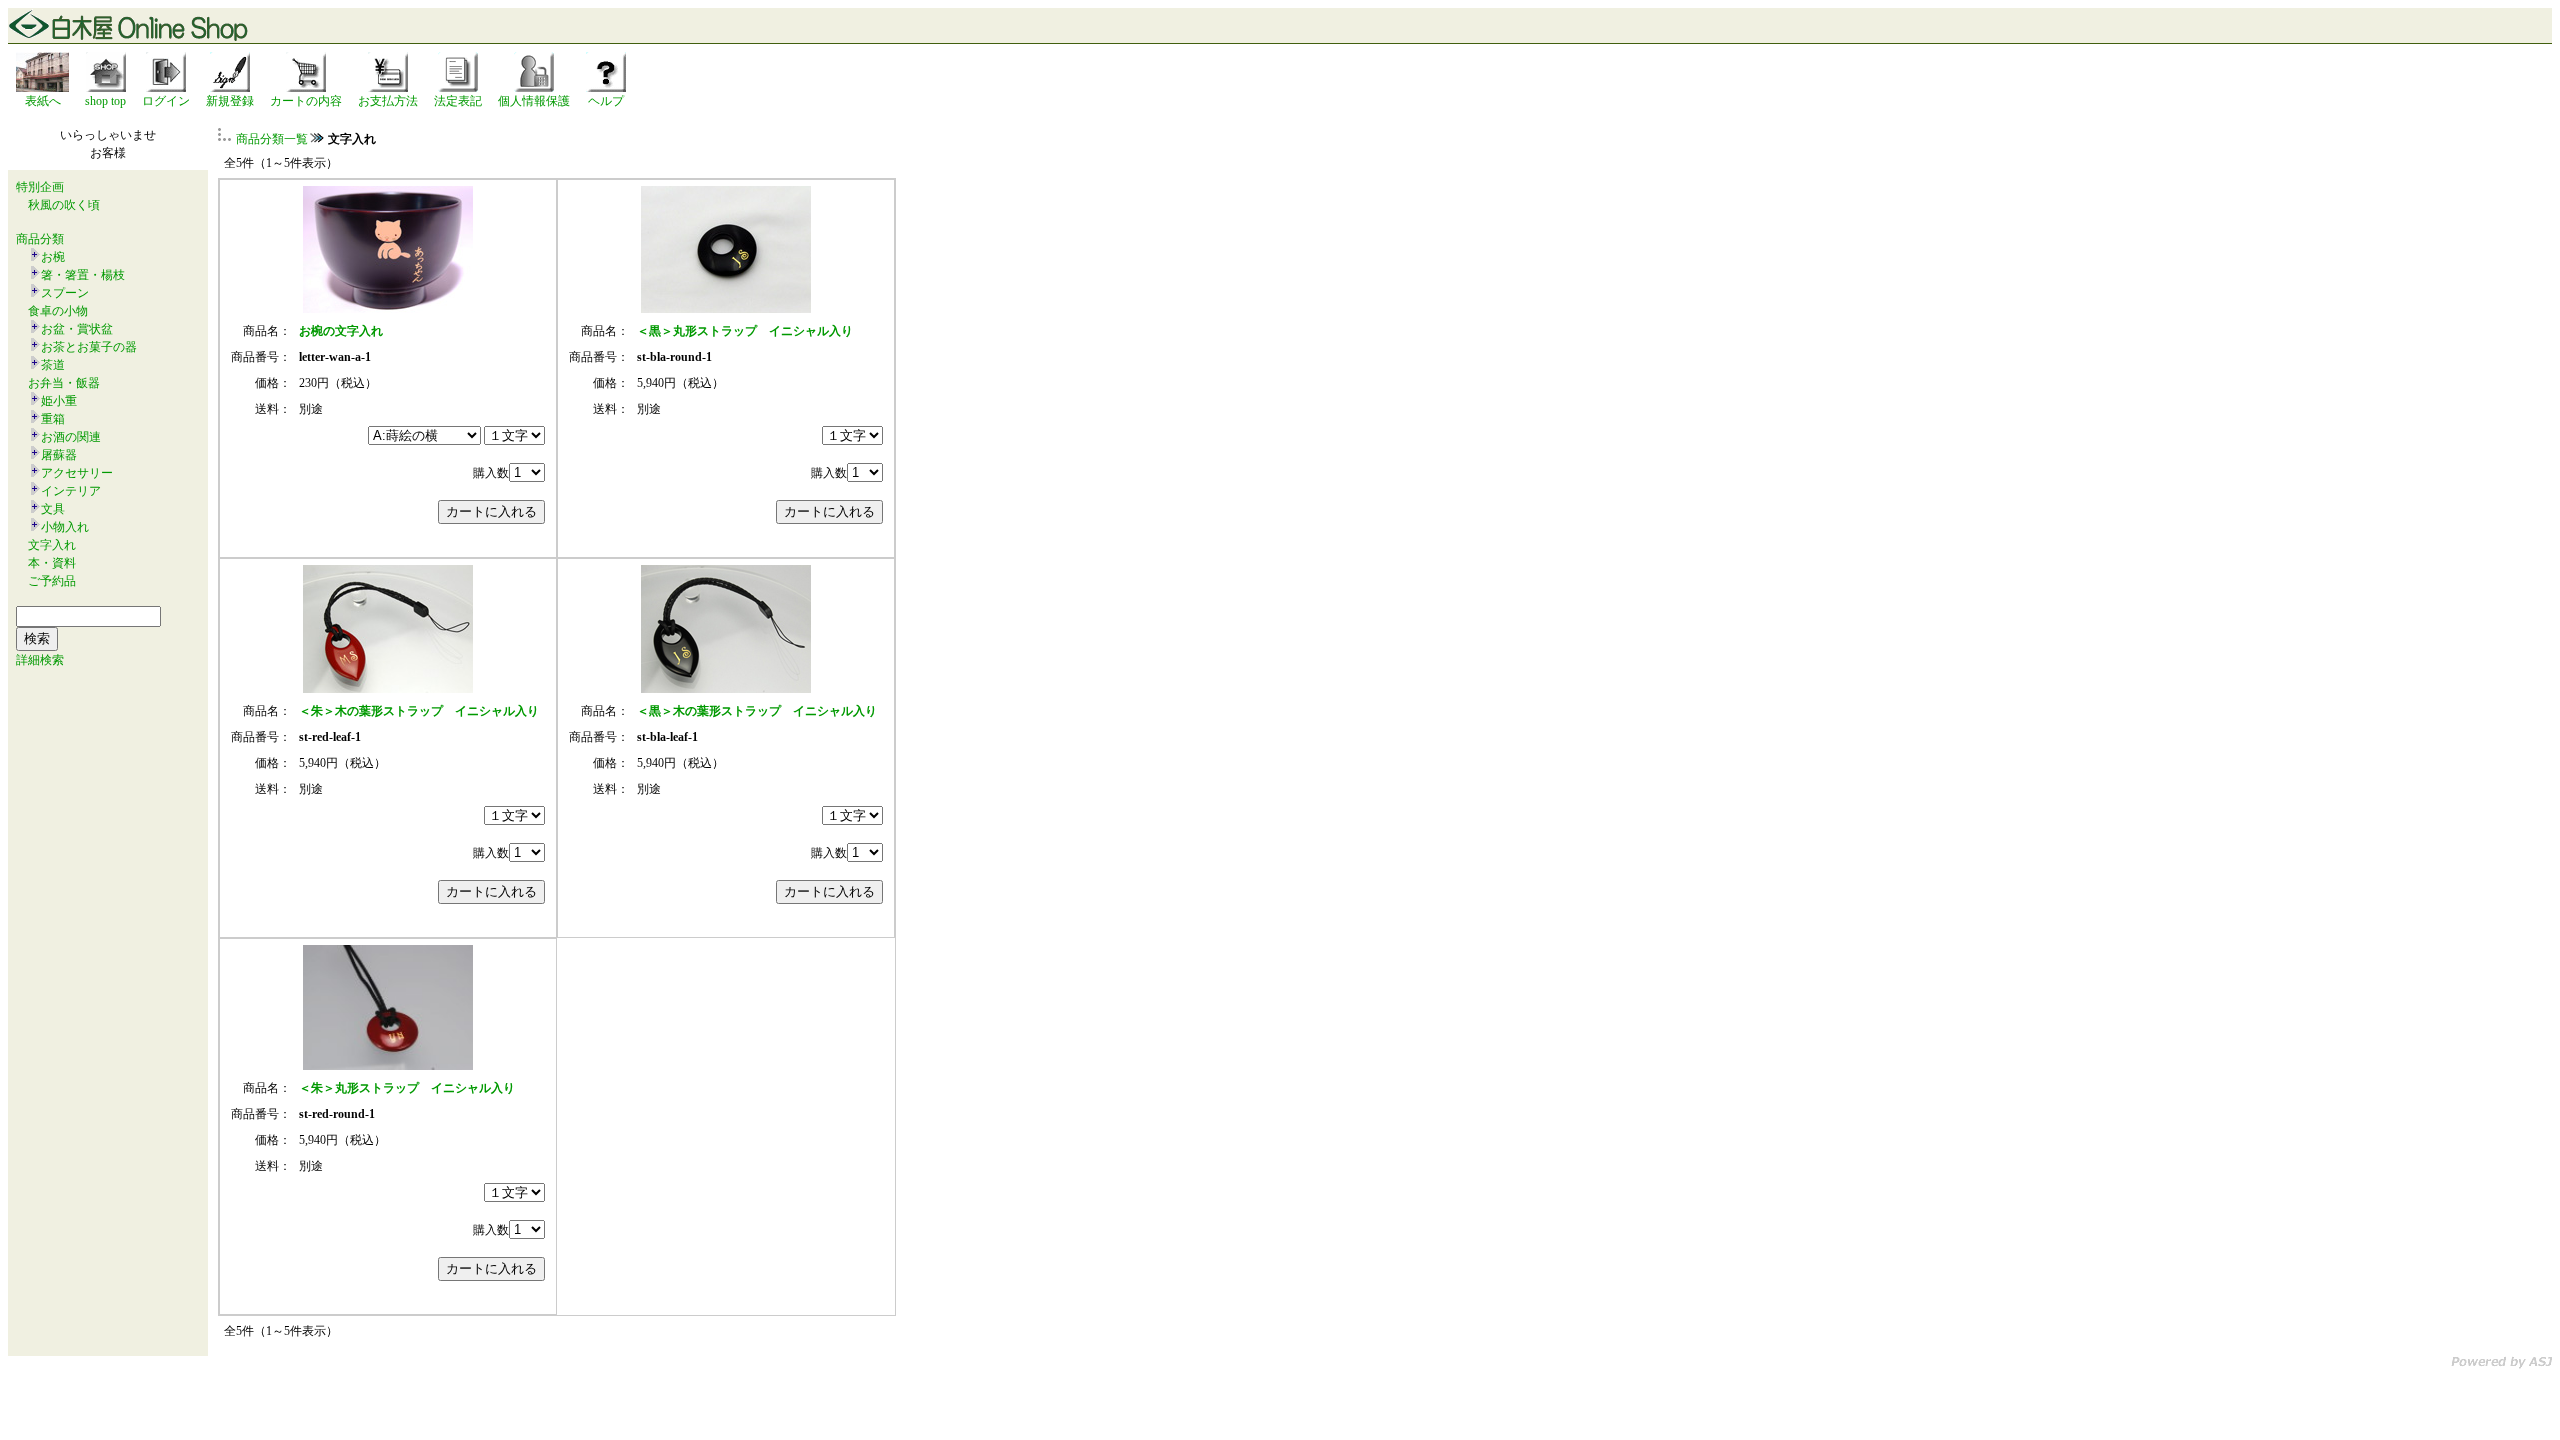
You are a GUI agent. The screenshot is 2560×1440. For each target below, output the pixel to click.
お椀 (53, 257)
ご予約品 (52, 581)
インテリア (71, 491)
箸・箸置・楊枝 (83, 275)
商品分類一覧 (272, 139)
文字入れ (52, 545)
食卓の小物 (58, 311)
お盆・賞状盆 (77, 329)
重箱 (53, 419)
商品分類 (40, 239)
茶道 (53, 365)
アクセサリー (77, 473)
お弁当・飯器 (64, 383)
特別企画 (40, 187)
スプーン (65, 293)
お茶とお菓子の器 (89, 347)
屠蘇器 (59, 455)
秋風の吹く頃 (64, 205)
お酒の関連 (71, 437)
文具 (53, 509)
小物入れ (65, 527)
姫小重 (59, 401)
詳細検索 (40, 660)
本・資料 (52, 563)
